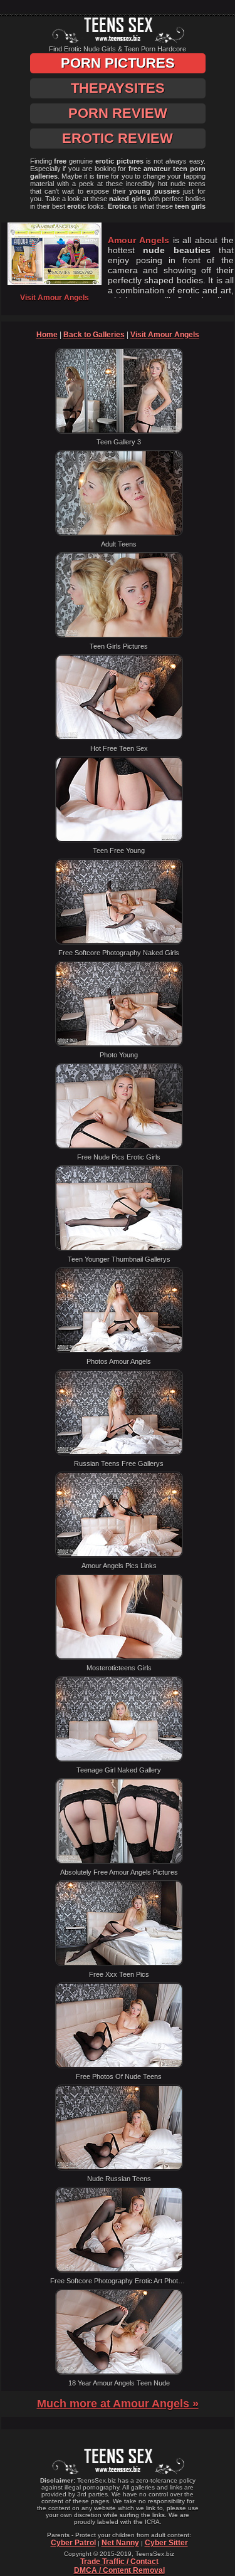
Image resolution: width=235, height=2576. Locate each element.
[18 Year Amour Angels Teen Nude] (119, 2372)
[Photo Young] (119, 1044)
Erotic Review (118, 138)
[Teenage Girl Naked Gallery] (119, 1759)
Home (47, 335)
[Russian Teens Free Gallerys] (119, 1453)
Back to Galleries (94, 335)
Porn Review (118, 113)
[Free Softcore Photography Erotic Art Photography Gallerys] (119, 2270)
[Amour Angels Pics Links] (119, 1555)
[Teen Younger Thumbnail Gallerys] (119, 1249)
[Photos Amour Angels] (119, 1351)
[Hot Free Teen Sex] (119, 738)
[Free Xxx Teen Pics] (119, 1964)
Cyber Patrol (73, 2543)
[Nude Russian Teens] (119, 2168)
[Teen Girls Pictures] (119, 636)
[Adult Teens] (119, 533)
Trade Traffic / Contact (119, 2562)
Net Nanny (120, 2543)
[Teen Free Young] (119, 840)
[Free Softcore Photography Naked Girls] (119, 942)
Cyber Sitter (166, 2543)
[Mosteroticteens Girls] (119, 1657)
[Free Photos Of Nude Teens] (119, 2066)
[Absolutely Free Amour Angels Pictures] (119, 1861)
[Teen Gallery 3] (119, 431)
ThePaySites (118, 88)
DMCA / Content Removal (119, 2570)
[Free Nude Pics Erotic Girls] (119, 1146)
